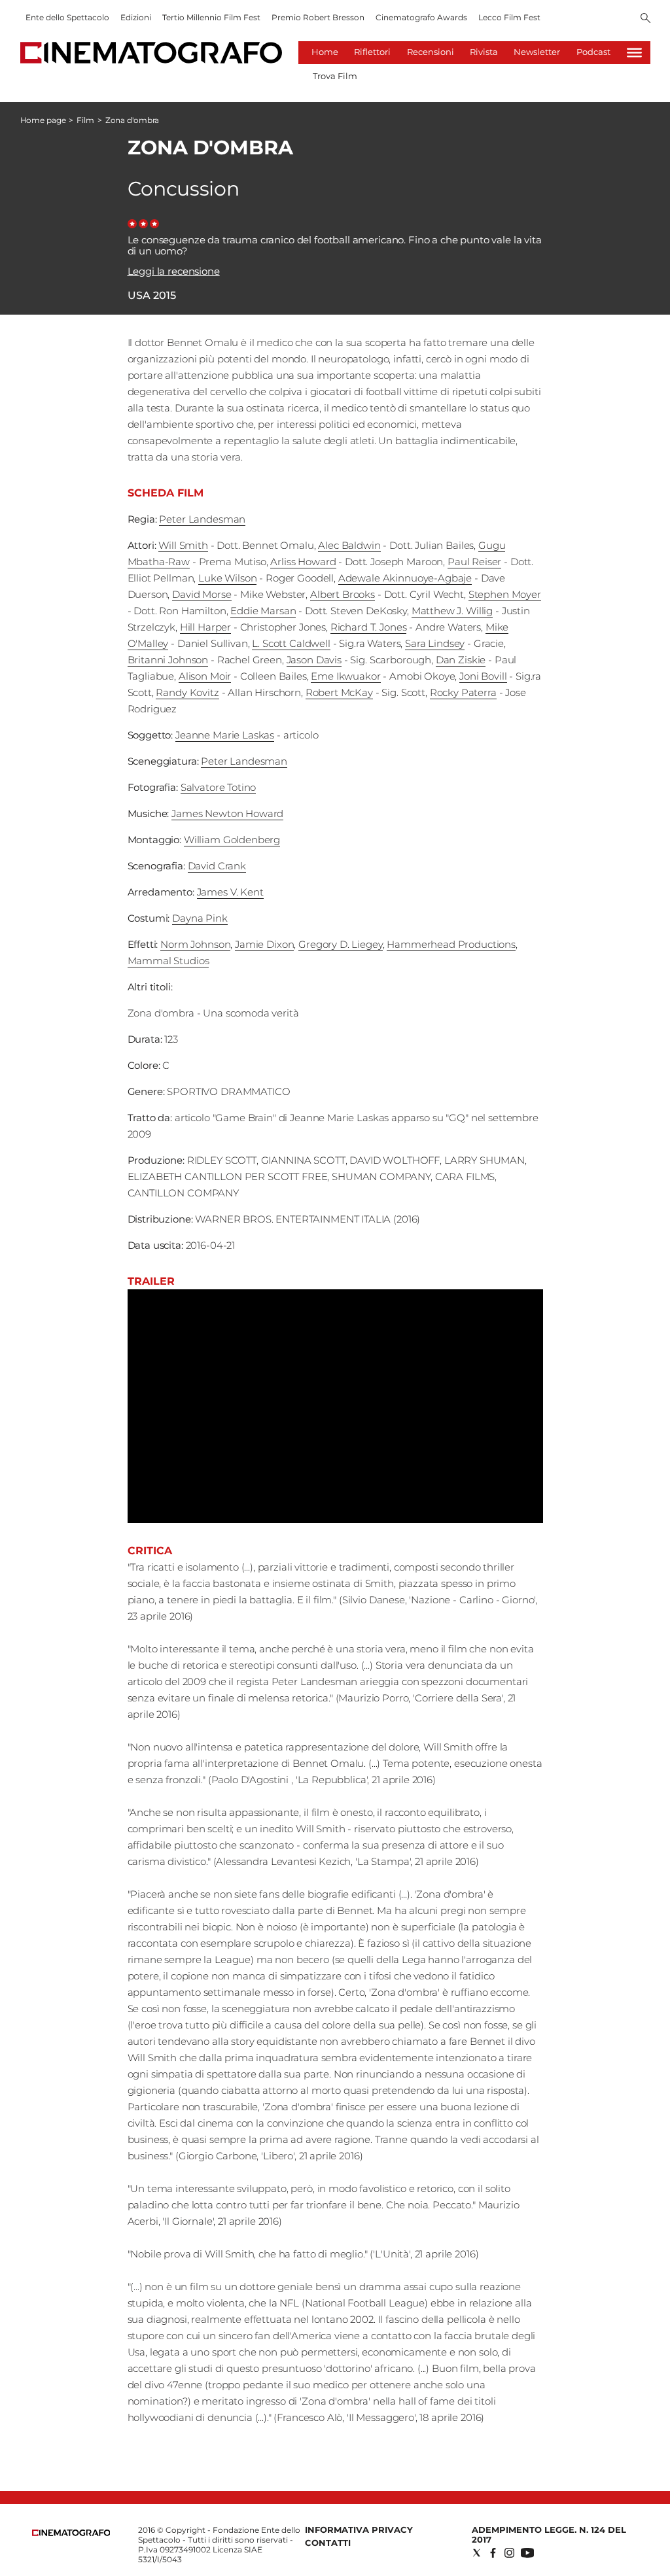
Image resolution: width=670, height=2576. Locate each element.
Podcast (593, 52)
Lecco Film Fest (509, 17)
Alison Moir (205, 676)
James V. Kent (230, 892)
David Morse (202, 594)
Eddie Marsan (263, 611)
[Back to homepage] (71, 2533)
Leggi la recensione (174, 271)
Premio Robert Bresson (318, 17)
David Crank (217, 866)
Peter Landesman (202, 519)
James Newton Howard (227, 813)
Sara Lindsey (435, 643)
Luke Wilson (227, 578)
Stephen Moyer (505, 594)
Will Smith (183, 545)
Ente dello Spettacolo (67, 17)
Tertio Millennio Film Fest (211, 17)
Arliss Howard (303, 562)
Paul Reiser (474, 562)
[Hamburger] (634, 53)
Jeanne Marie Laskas (225, 735)
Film (85, 120)
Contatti (328, 2543)
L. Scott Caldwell (291, 643)
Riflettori (372, 52)
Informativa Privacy (359, 2530)
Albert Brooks (343, 594)
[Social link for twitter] (477, 2553)
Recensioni (431, 52)
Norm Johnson (195, 944)
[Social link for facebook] (493, 2553)
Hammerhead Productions (451, 944)
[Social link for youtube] (527, 2553)
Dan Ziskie (461, 660)
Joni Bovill (483, 676)
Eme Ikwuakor (345, 676)
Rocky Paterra (463, 692)
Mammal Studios (168, 961)
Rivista (484, 52)
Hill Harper (205, 627)
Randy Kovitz (187, 692)
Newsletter (537, 52)
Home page (43, 120)
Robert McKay (339, 692)
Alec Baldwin (349, 545)
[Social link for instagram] (509, 2553)
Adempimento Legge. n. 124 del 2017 (549, 2534)
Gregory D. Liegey (340, 944)
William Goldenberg (232, 840)
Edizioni (136, 17)
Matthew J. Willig (452, 611)
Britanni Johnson (168, 660)
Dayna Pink (200, 918)
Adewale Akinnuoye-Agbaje (405, 578)
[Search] (645, 19)
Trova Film (335, 76)
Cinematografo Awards (421, 17)
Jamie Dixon (264, 944)
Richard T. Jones (369, 627)
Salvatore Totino (219, 787)
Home (325, 52)
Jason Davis (314, 660)
